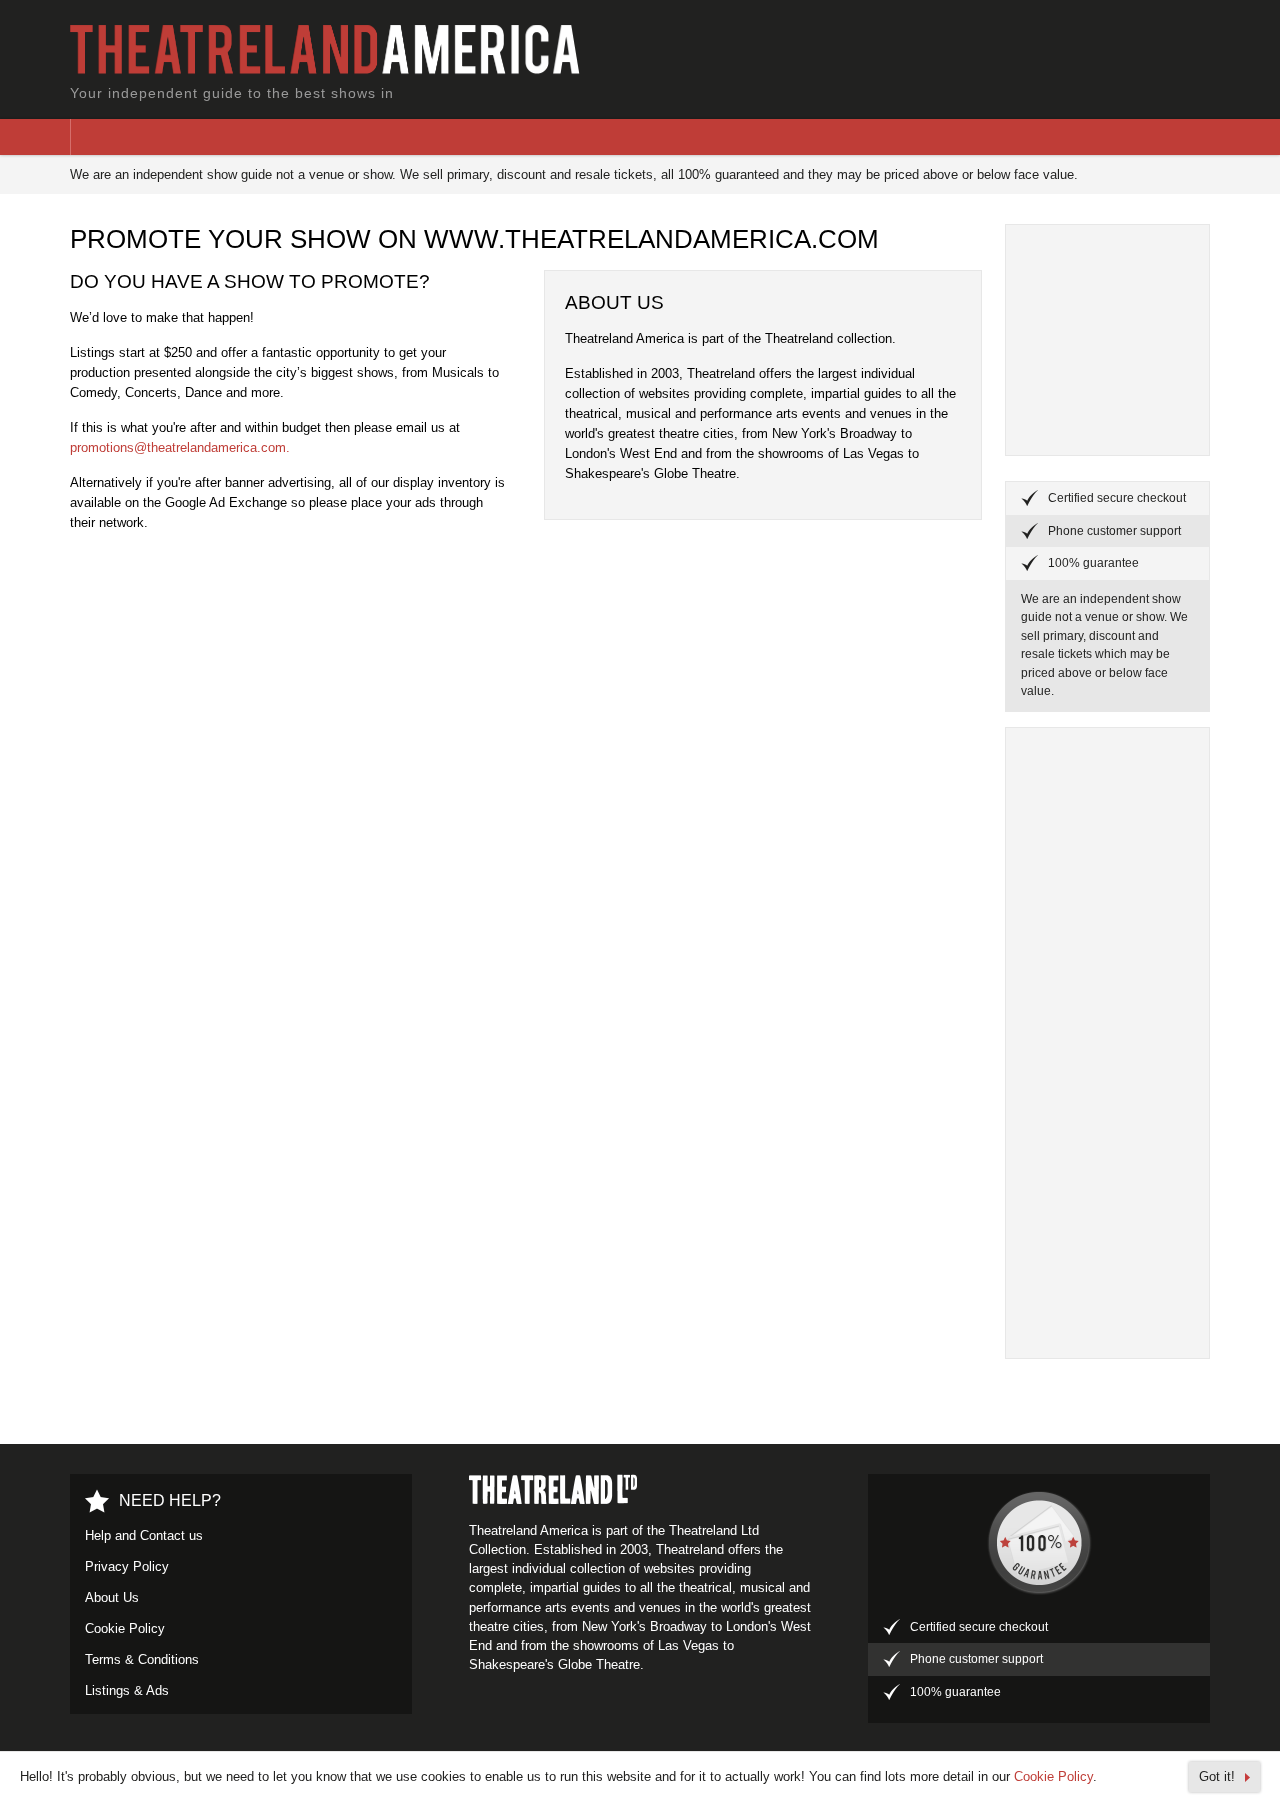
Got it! (1217, 1776)
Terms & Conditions (142, 1659)
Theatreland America (333, 50)
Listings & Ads (127, 1690)
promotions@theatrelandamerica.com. (180, 447)
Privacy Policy (127, 1566)
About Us (112, 1597)
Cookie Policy (125, 1628)
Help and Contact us (144, 1535)
